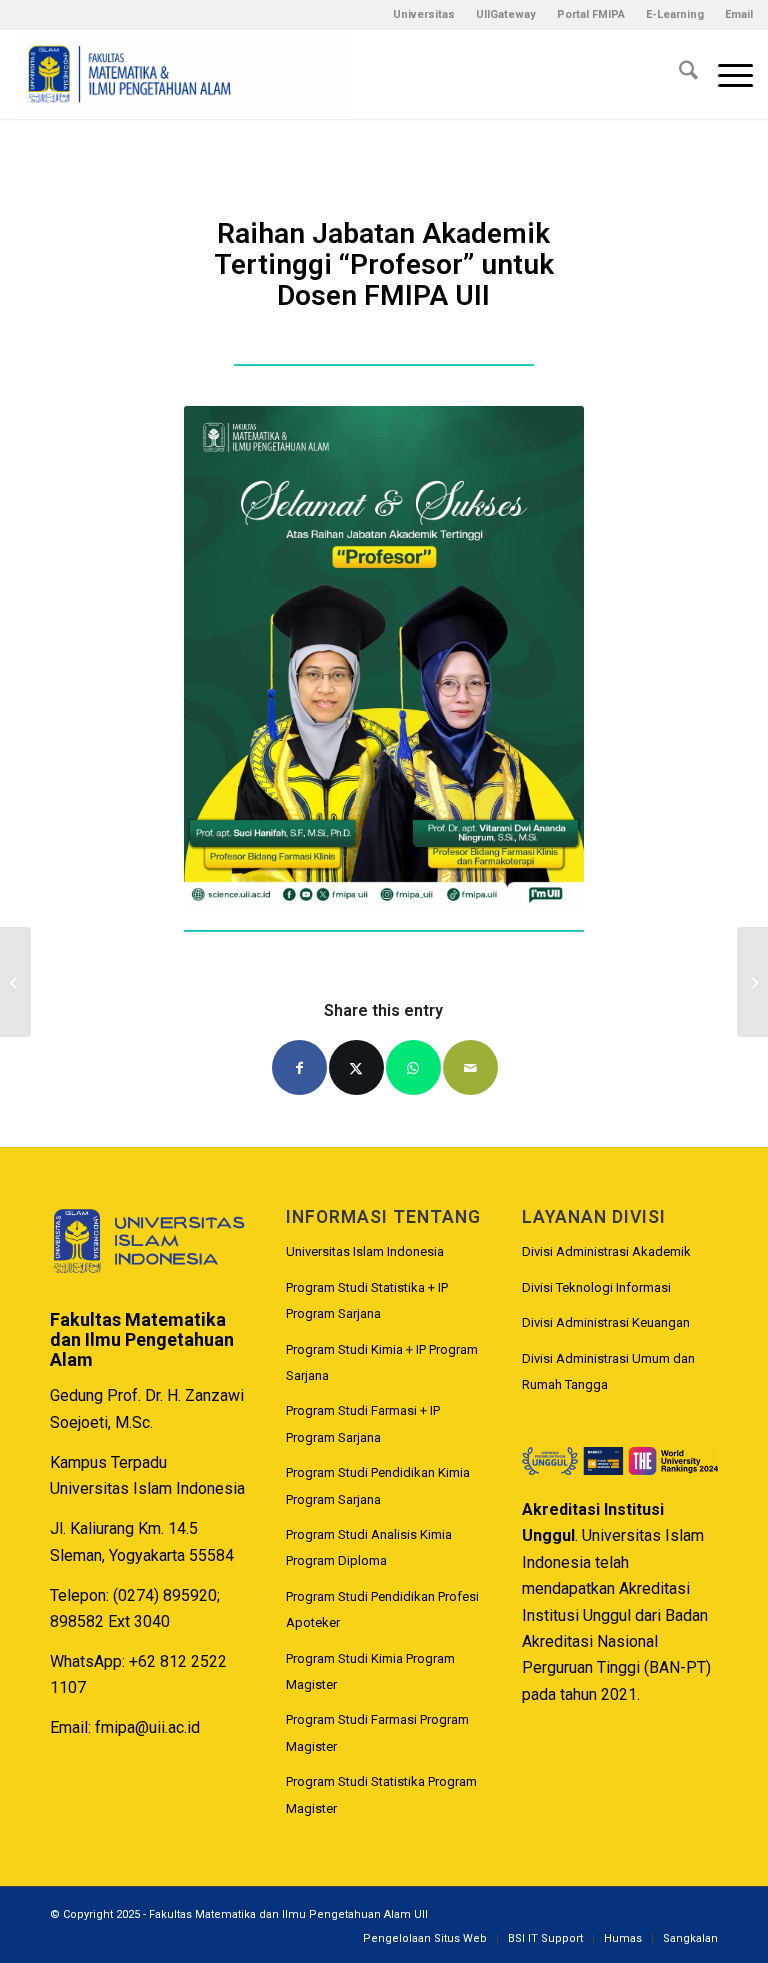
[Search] (678, 74)
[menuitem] (424, 15)
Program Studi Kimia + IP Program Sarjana (382, 1362)
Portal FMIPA (591, 14)
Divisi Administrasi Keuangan (606, 1322)
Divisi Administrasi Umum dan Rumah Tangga (608, 1371)
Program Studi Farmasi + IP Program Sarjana (363, 1423)
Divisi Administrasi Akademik (606, 1251)
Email (739, 14)
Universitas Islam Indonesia (365, 1251)
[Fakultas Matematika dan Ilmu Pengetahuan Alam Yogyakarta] (183, 74)
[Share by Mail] (470, 1067)
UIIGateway (506, 14)
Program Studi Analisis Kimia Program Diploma (369, 1547)
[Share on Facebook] (299, 1067)
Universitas (424, 14)
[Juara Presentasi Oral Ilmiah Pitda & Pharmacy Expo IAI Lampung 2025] (752, 982)
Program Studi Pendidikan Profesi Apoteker (382, 1609)
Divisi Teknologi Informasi (596, 1287)
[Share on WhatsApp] (413, 1067)
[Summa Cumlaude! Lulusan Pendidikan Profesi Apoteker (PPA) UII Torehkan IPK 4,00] (15, 982)
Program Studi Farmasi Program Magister (377, 1732)
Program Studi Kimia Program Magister (370, 1671)
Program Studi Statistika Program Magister (381, 1794)
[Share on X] (356, 1067)
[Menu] (725, 74)
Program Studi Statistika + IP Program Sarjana (367, 1300)
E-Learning (675, 14)
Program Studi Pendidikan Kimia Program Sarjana (378, 1485)
